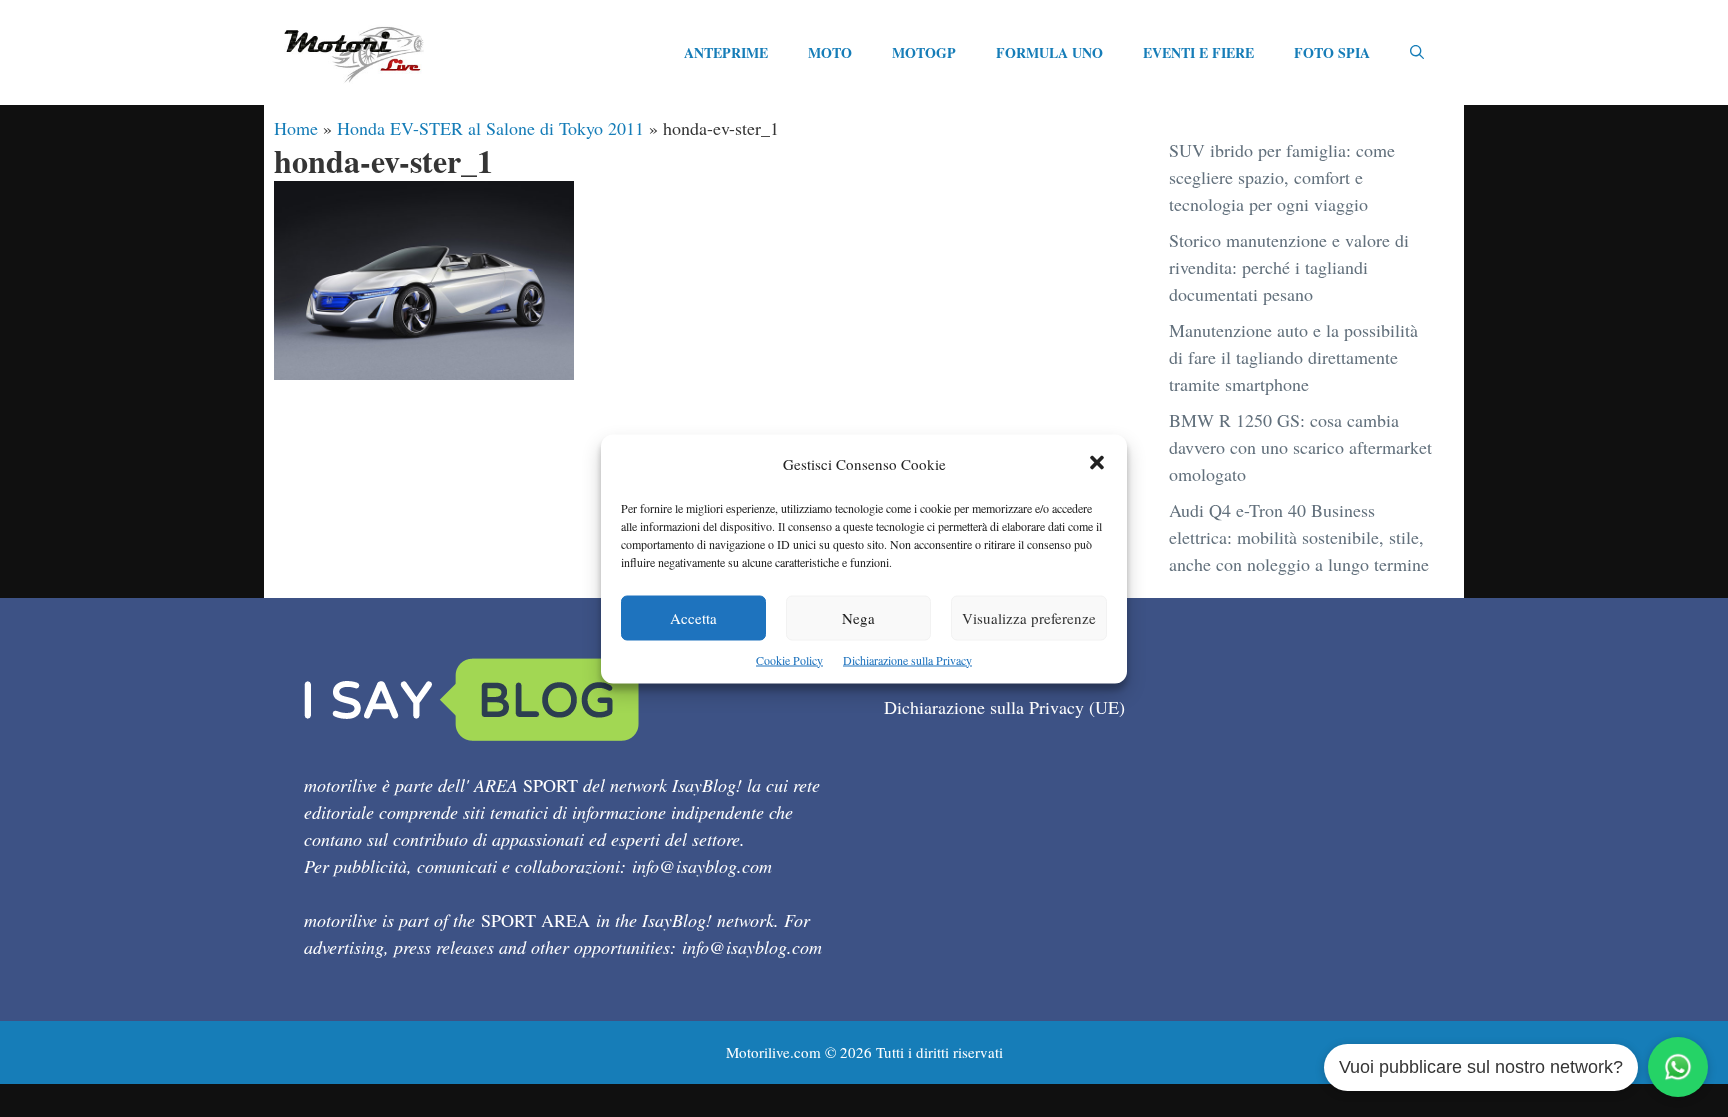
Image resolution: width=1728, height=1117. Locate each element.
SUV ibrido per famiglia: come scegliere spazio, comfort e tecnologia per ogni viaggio (1282, 177)
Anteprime (726, 52)
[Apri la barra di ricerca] (1417, 53)
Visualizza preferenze (1029, 617)
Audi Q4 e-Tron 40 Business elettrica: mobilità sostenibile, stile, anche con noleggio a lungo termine (1299, 537)
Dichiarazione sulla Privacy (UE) (1004, 707)
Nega (858, 617)
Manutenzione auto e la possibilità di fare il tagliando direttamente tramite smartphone (1293, 357)
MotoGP (924, 52)
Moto (830, 52)
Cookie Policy (789, 659)
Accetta (693, 617)
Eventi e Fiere (1198, 52)
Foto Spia (1332, 52)
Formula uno (1049, 52)
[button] (1097, 463)
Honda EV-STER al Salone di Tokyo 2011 (490, 128)
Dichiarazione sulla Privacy (907, 659)
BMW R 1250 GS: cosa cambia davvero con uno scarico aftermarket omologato (1300, 447)
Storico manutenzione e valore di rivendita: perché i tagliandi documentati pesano (1289, 267)
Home (296, 128)
